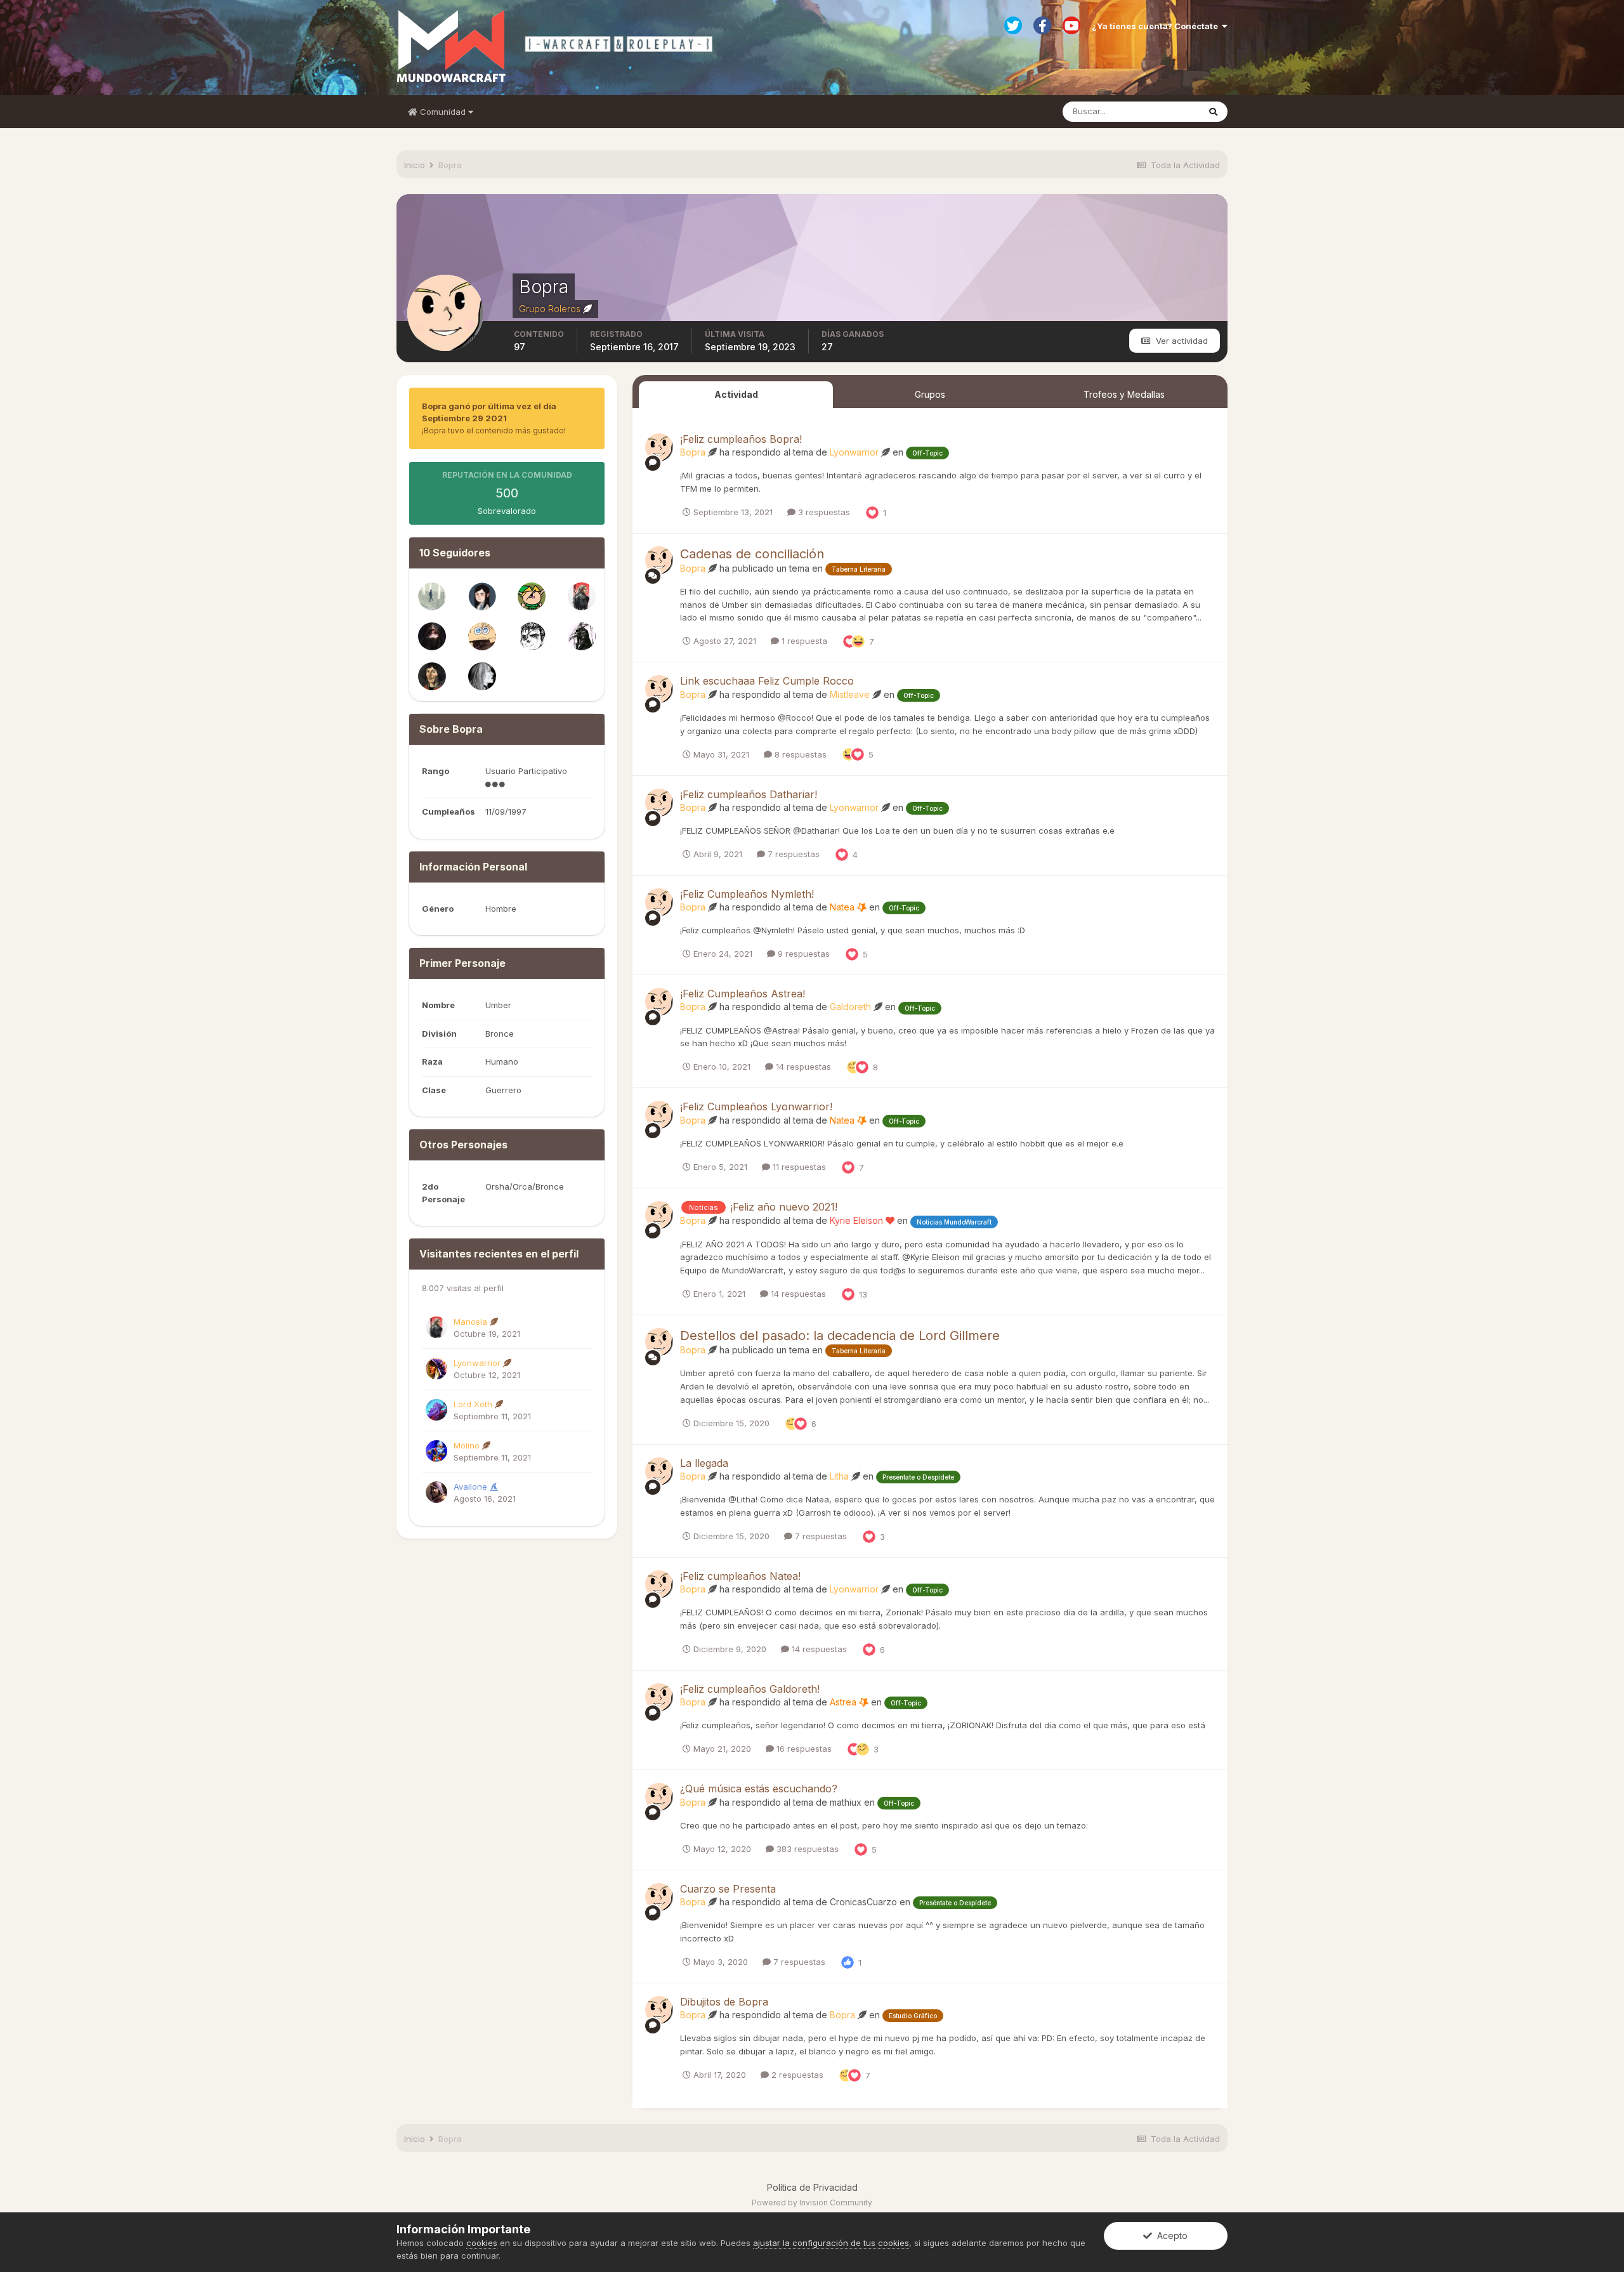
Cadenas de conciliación (752, 554)
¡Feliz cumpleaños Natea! (740, 1576)
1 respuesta (803, 641)
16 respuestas (803, 1749)
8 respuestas (799, 754)
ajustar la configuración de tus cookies (831, 2243)
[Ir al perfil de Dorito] (532, 636)
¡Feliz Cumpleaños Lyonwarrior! (756, 1106)
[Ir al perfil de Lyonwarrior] (436, 1369)
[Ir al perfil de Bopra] (659, 447)
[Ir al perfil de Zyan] (582, 636)
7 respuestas (792, 854)
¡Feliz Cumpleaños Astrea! (743, 994)
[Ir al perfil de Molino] (436, 1451)
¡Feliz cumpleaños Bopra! (741, 439)
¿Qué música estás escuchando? (759, 1789)
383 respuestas (806, 1849)
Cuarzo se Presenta (728, 1889)
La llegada (704, 1463)
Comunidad (443, 112)
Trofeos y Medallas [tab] (1124, 394)
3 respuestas (823, 512)
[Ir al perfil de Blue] (432, 596)
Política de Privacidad (812, 2187)
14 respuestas (802, 1067)
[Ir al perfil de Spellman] (482, 596)
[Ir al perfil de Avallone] (436, 1492)
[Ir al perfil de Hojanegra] (432, 676)
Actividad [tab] (736, 394)
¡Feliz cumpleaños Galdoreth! (750, 1689)
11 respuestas (798, 1167)
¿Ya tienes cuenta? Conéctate (1157, 26)
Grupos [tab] (930, 394)
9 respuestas (802, 954)
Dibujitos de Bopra (724, 2002)
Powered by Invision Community (812, 2203)
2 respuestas (796, 2075)
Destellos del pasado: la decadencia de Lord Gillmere (840, 1336)
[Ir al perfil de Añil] (432, 636)
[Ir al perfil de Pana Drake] (482, 636)
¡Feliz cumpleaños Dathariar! (749, 794)
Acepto (1170, 2236)
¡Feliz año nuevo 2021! (784, 1207)
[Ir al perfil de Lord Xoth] (436, 1410)
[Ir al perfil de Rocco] (532, 596)
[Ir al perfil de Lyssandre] (482, 676)
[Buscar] (1213, 112)
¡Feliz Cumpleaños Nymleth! (747, 894)
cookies (482, 2243)
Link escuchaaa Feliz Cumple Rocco (767, 681)
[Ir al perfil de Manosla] (582, 596)
